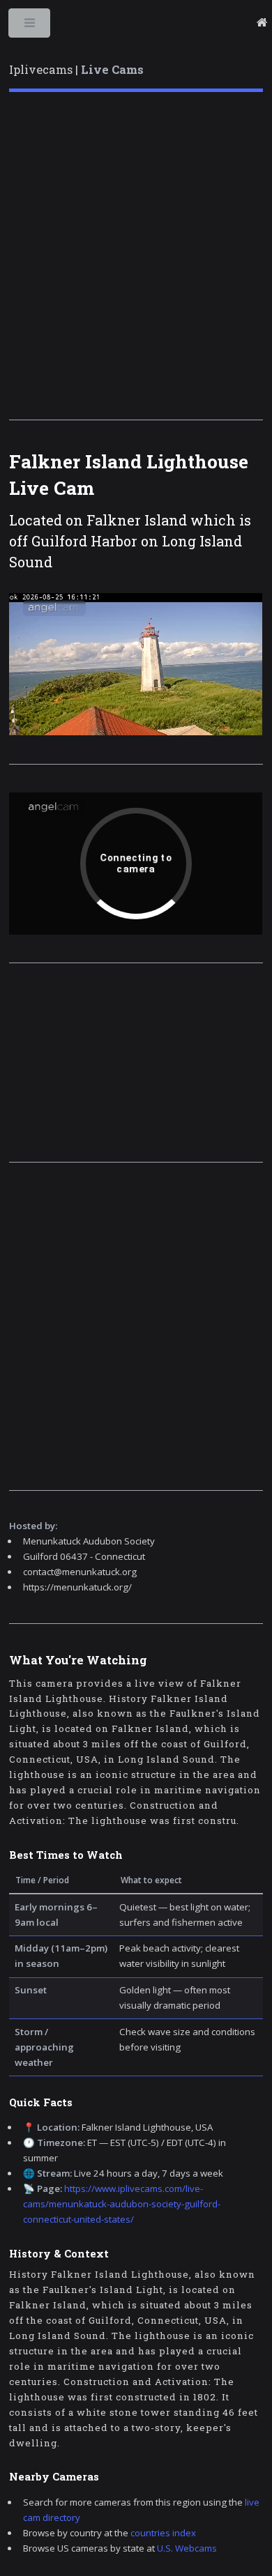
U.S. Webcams (187, 2548)
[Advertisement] (136, 256)
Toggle (30, 26)
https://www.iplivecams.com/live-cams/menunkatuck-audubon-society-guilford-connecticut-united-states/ (122, 2204)
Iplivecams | (76, 70)
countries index (163, 2533)
